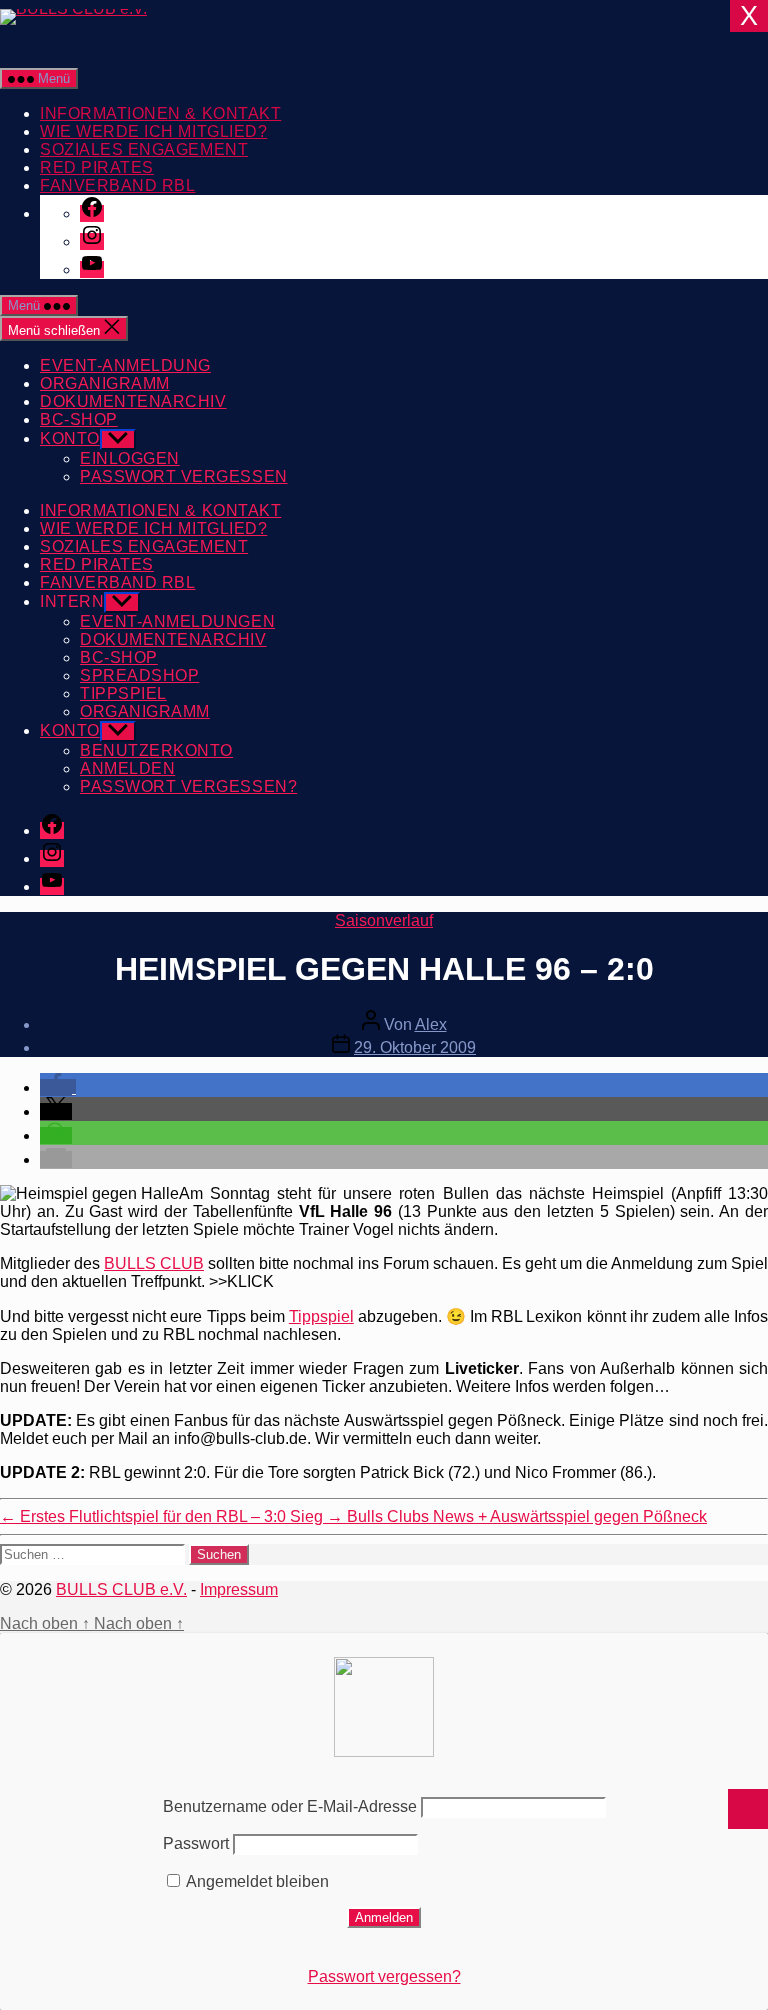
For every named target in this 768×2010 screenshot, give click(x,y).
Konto (70, 438)
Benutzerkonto (156, 750)
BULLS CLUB (154, 1263)
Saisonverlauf (384, 920)
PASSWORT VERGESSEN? (188, 786)
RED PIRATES (97, 167)
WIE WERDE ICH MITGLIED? (153, 131)
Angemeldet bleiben (256, 1881)
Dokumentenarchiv (133, 401)
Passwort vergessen (184, 476)
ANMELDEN (127, 768)
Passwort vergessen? (384, 1976)
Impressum (239, 1589)
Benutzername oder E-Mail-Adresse (290, 1806)
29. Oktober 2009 (415, 1047)
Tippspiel (123, 693)
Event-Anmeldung (125, 365)
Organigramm (105, 383)
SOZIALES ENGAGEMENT (144, 149)
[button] (58, 1087)
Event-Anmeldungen (177, 621)
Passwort (196, 1843)
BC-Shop (79, 419)
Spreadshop (139, 675)
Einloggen (130, 458)
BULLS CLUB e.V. (121, 1589)
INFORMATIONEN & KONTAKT (160, 113)
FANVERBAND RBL (117, 185)
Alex (431, 1024)
